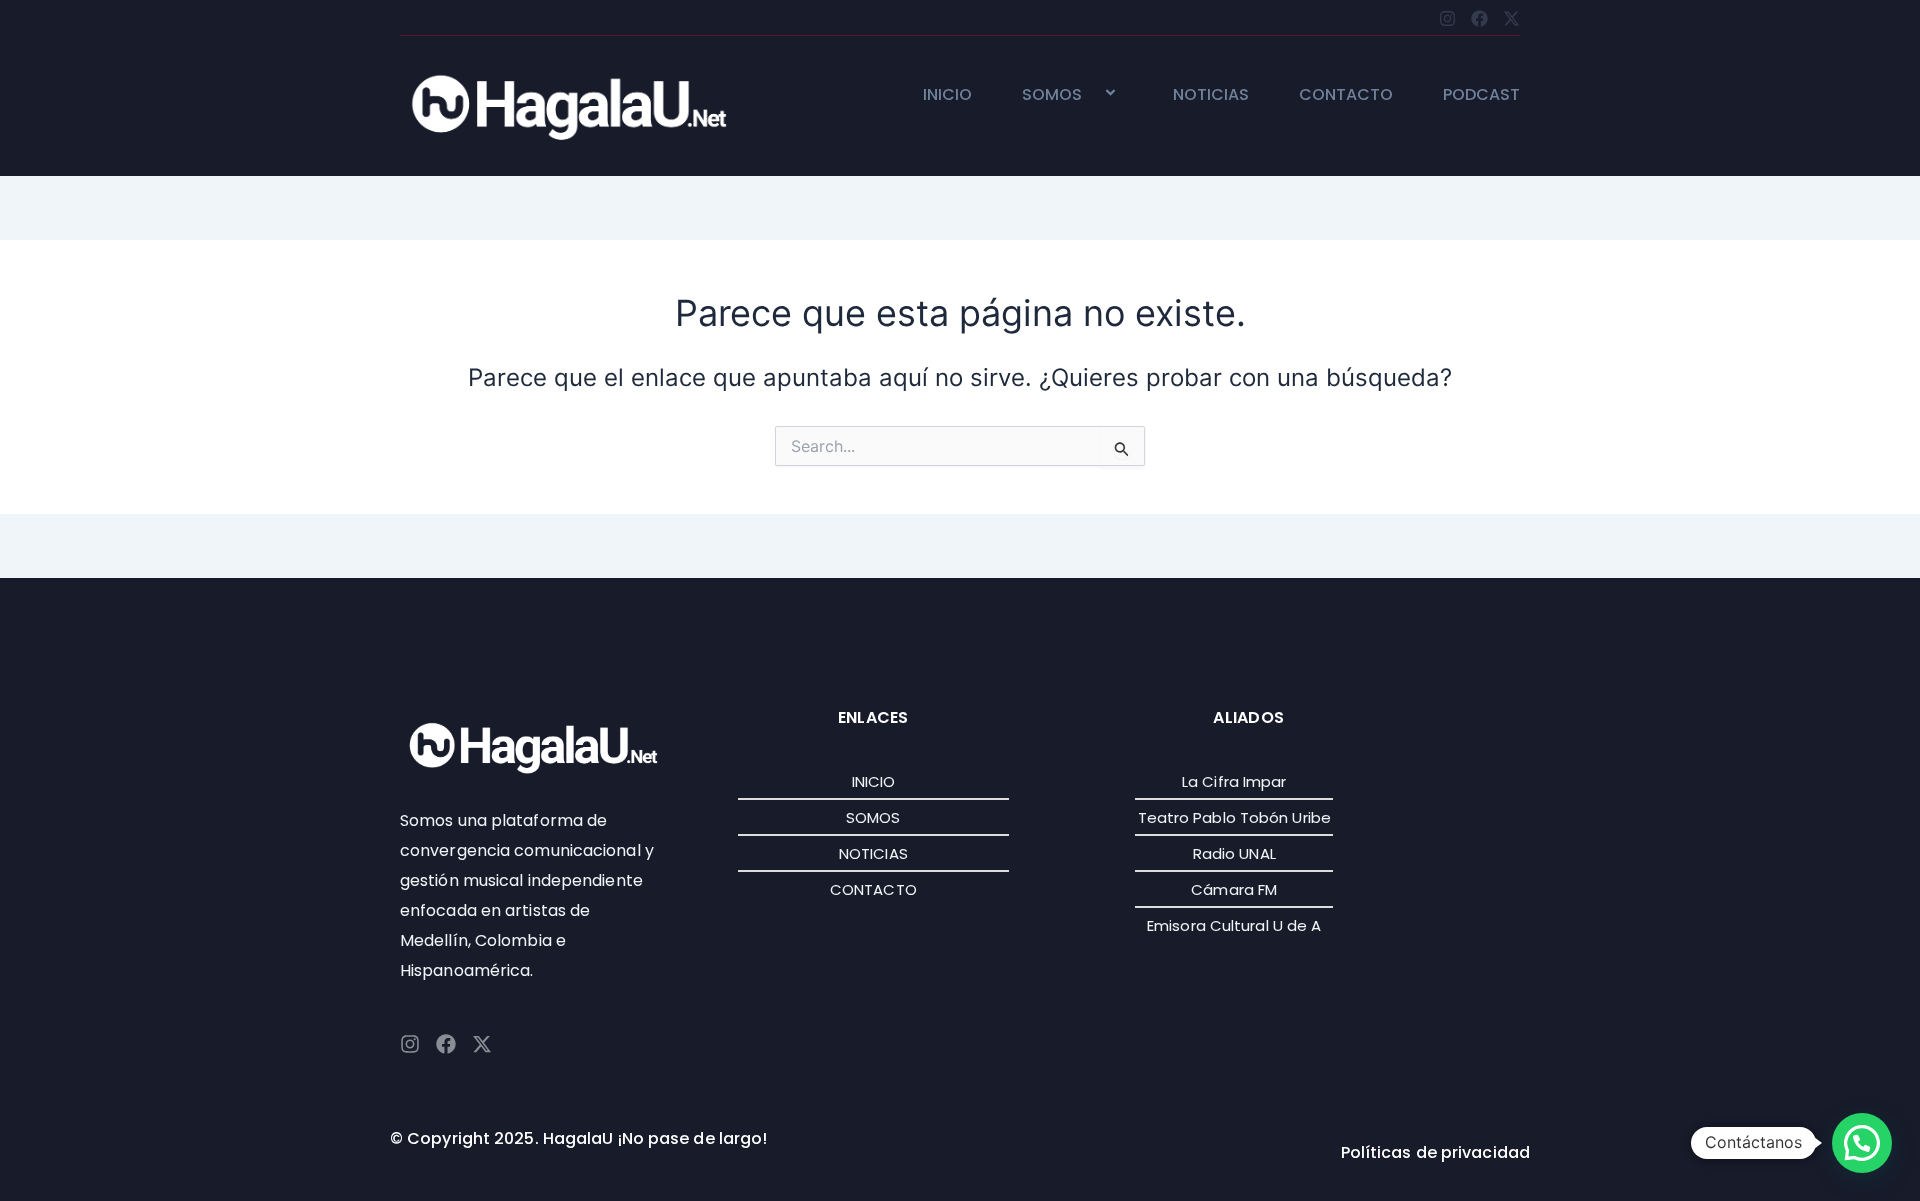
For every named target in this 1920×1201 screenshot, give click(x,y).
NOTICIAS (1211, 95)
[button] (1090, 94)
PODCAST (1481, 95)
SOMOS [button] (1052, 95)
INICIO (947, 95)
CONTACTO (1346, 95)
